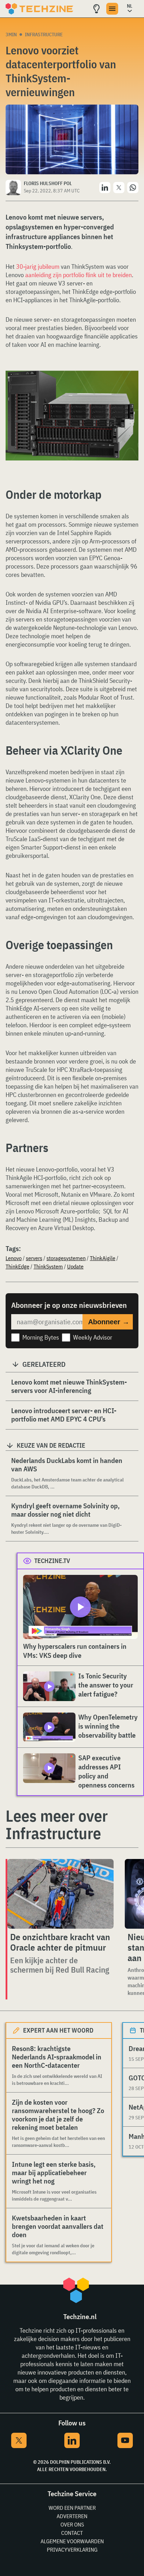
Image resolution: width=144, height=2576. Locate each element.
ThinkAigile (103, 1258)
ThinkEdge (17, 1266)
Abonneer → (109, 1322)
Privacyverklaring (72, 2550)
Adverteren (72, 2516)
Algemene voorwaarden (72, 2541)
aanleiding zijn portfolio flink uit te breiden (78, 275)
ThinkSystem (48, 1266)
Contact (72, 2533)
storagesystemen (66, 1258)
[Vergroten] (129, 390)
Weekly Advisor (93, 1337)
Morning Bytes (41, 1337)
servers (34, 1258)
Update (75, 1266)
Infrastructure (44, 35)
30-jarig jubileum (38, 266)
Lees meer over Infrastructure (57, 1824)
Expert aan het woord (58, 2030)
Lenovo (14, 1258)
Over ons (72, 2524)
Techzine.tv (52, 1561)
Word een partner (72, 2508)
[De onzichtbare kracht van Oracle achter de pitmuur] (60, 1894)
